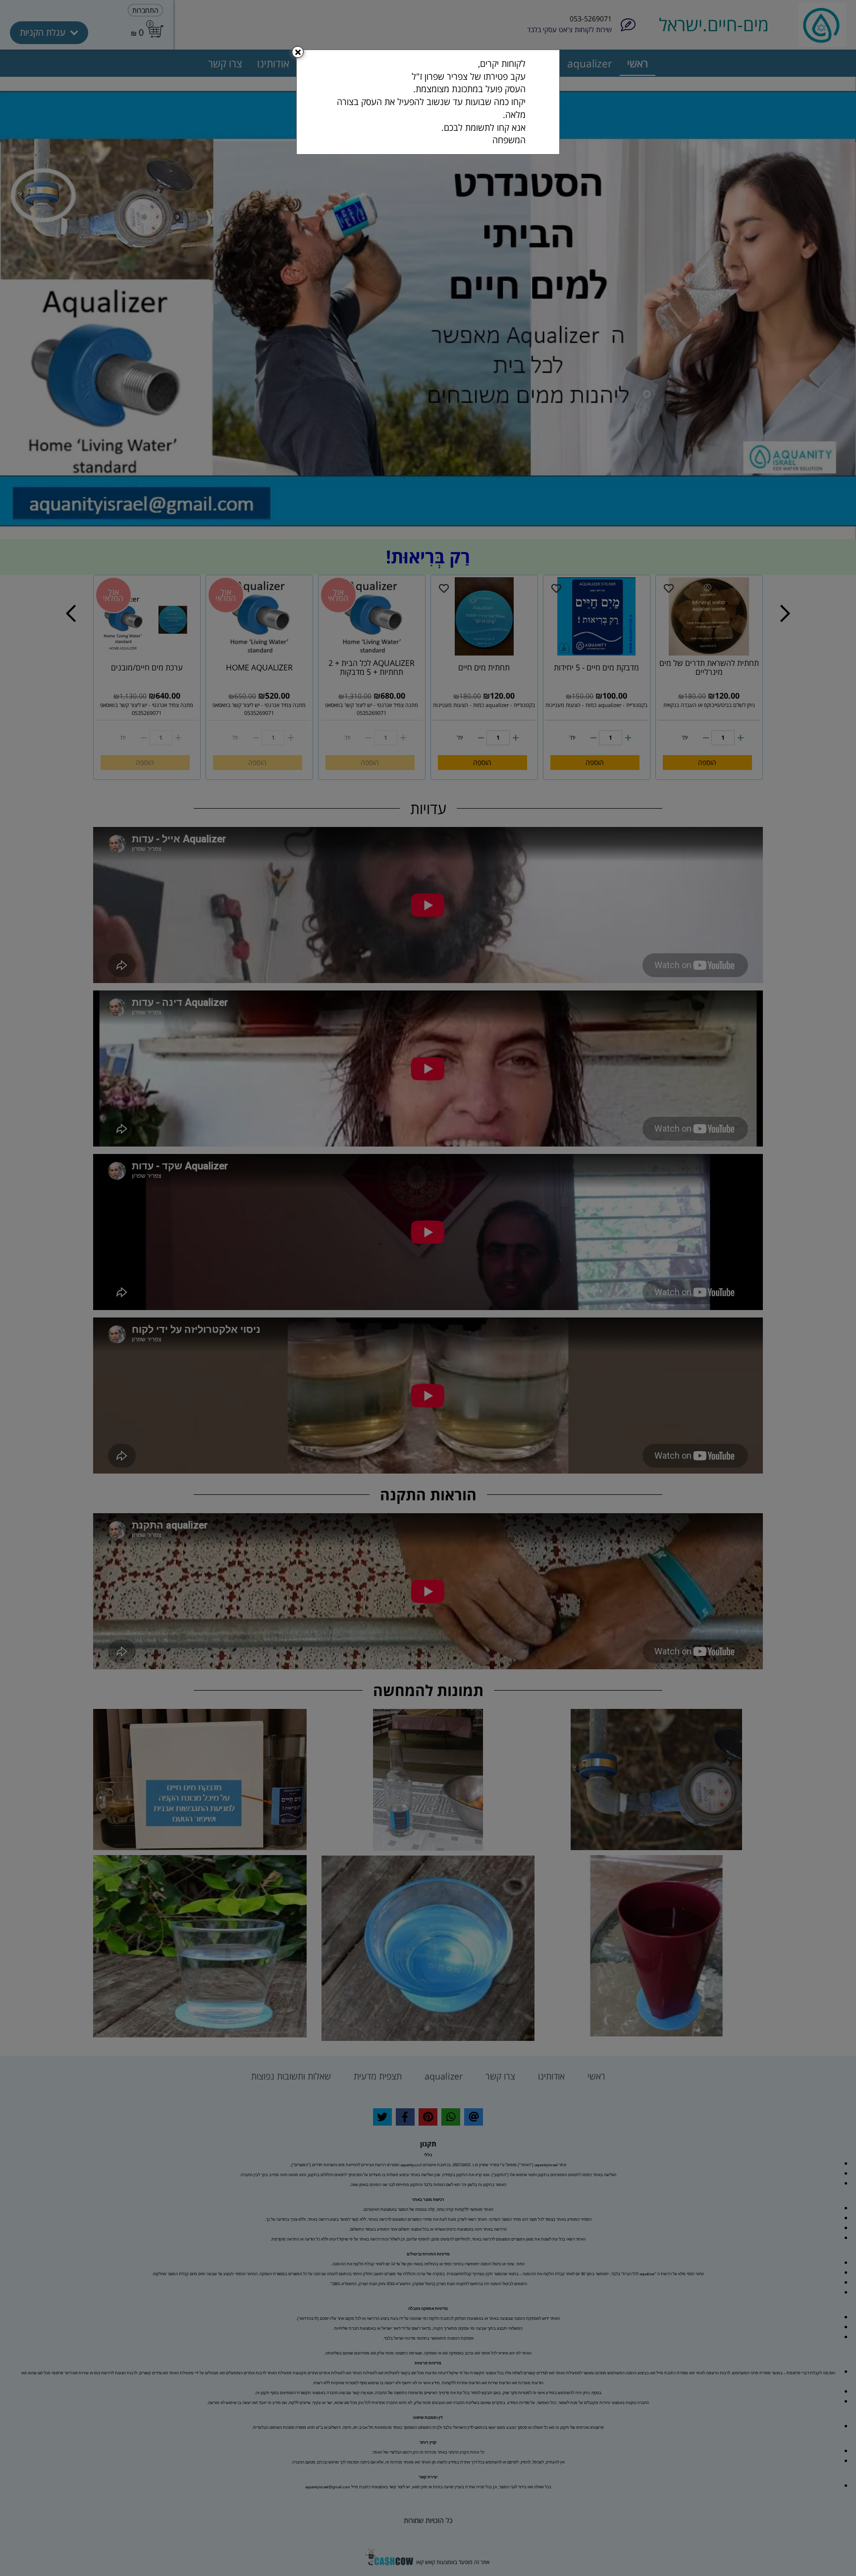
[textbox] (428, 102)
